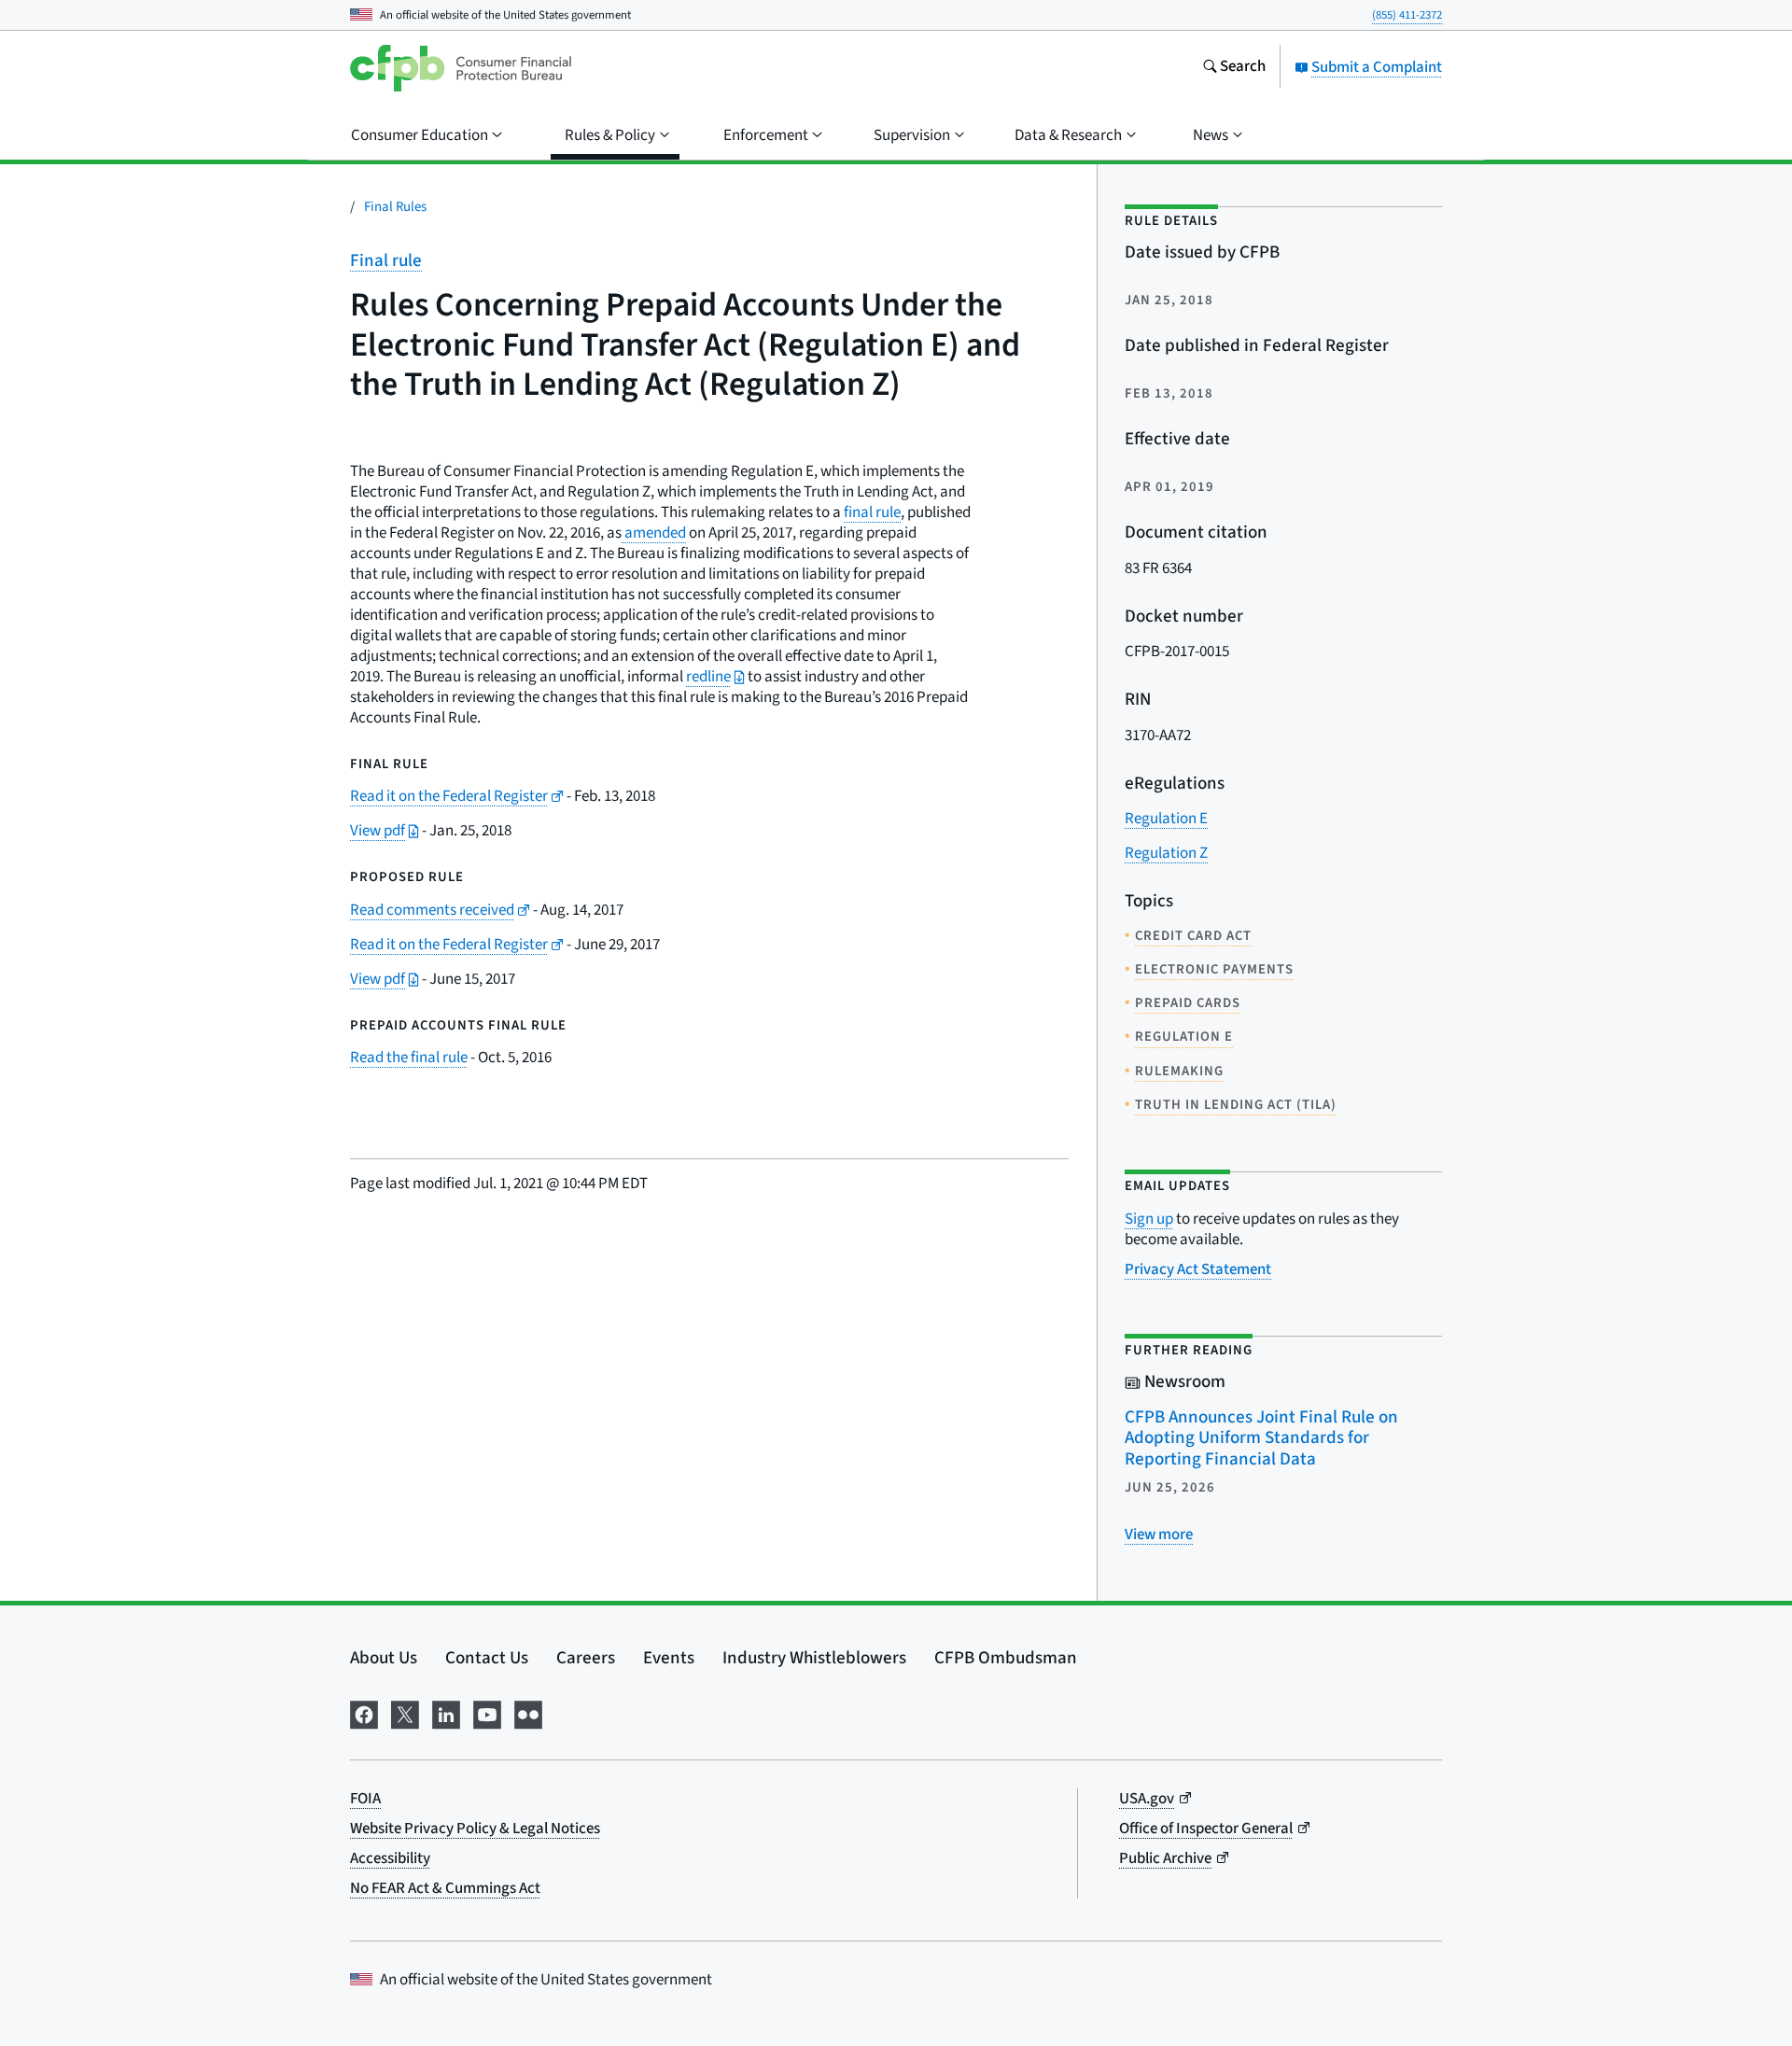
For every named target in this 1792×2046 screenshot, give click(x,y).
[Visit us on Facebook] (364, 1713)
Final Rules (395, 207)
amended (654, 533)
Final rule (386, 261)
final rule (872, 512)
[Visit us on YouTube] (487, 1713)
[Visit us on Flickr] (528, 1713)
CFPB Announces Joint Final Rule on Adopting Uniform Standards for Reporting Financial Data (1261, 1438)
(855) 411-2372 (1407, 15)
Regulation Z (1166, 853)
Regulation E (1166, 819)
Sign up (1149, 1219)
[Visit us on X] (405, 1713)
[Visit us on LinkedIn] (446, 1713)
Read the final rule (409, 1058)
